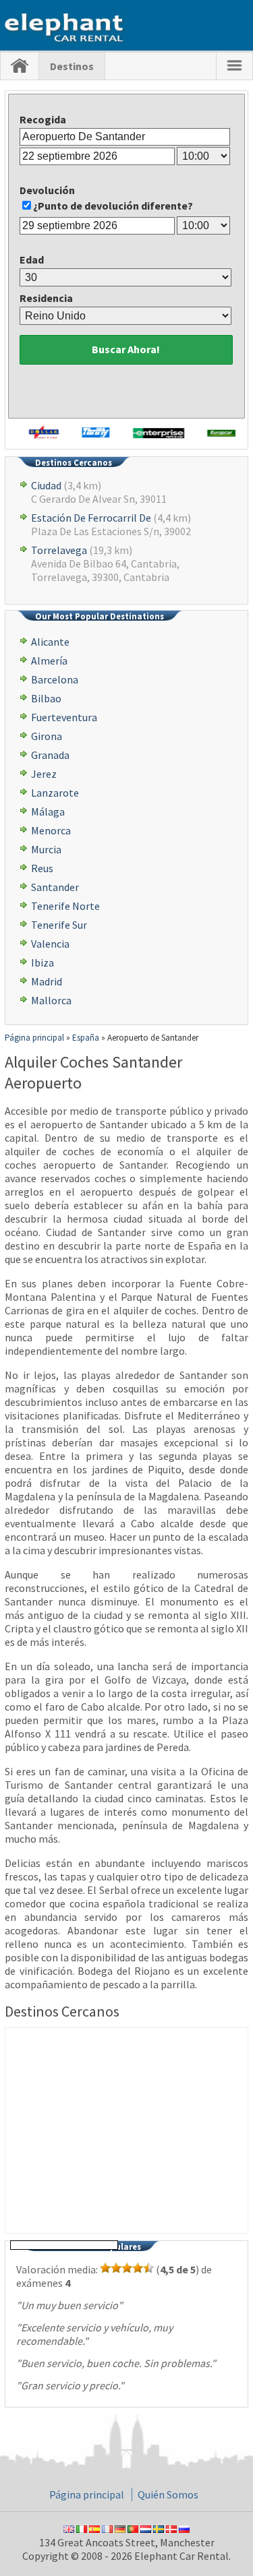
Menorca (51, 830)
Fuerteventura (64, 717)
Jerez (44, 774)
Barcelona (55, 679)
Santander (55, 887)
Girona (47, 736)
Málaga (48, 811)
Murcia (46, 849)
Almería (49, 661)
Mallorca (51, 1000)
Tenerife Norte (65, 906)
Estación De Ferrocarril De (91, 518)
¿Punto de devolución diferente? (113, 206)
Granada (50, 755)
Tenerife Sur (59, 925)
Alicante (50, 642)
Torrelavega (59, 550)
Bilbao (46, 698)
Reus (42, 868)
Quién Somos (168, 2494)
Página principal (87, 2494)
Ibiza (43, 962)
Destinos (72, 66)
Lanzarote (55, 793)
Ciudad (46, 485)
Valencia (50, 944)
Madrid (47, 981)
